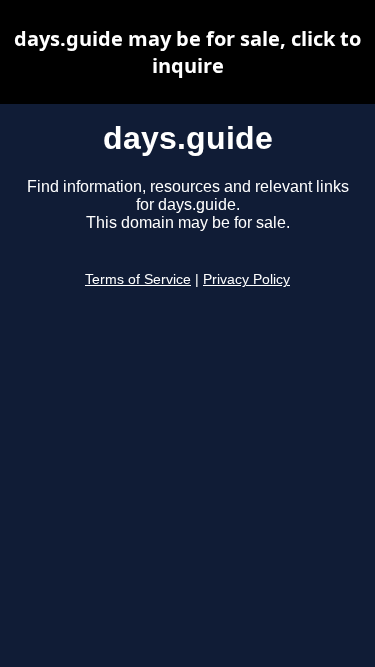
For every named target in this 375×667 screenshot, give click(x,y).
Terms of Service (138, 279)
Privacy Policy (246, 279)
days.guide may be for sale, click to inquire (187, 52)
